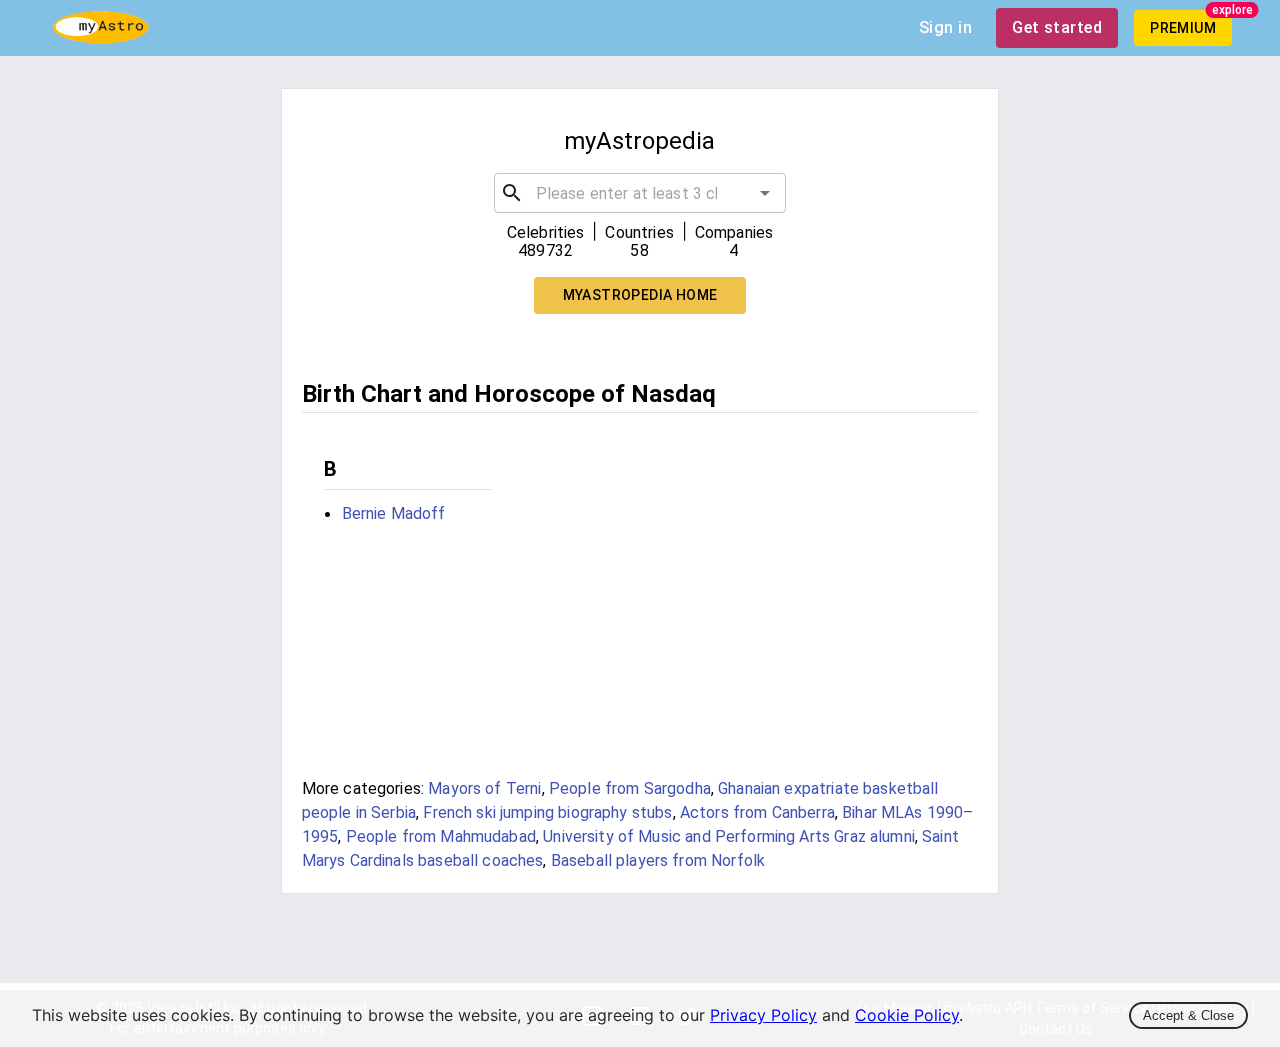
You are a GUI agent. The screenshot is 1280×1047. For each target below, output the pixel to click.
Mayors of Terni (484, 788)
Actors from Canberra (757, 812)
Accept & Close (1188, 1015)
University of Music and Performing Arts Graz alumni (729, 836)
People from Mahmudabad (441, 836)
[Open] (765, 193)
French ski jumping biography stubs (547, 812)
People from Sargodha (630, 788)
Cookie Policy (907, 1015)
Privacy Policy (763, 1015)
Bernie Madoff (394, 513)
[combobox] (640, 193)
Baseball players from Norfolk (658, 860)
